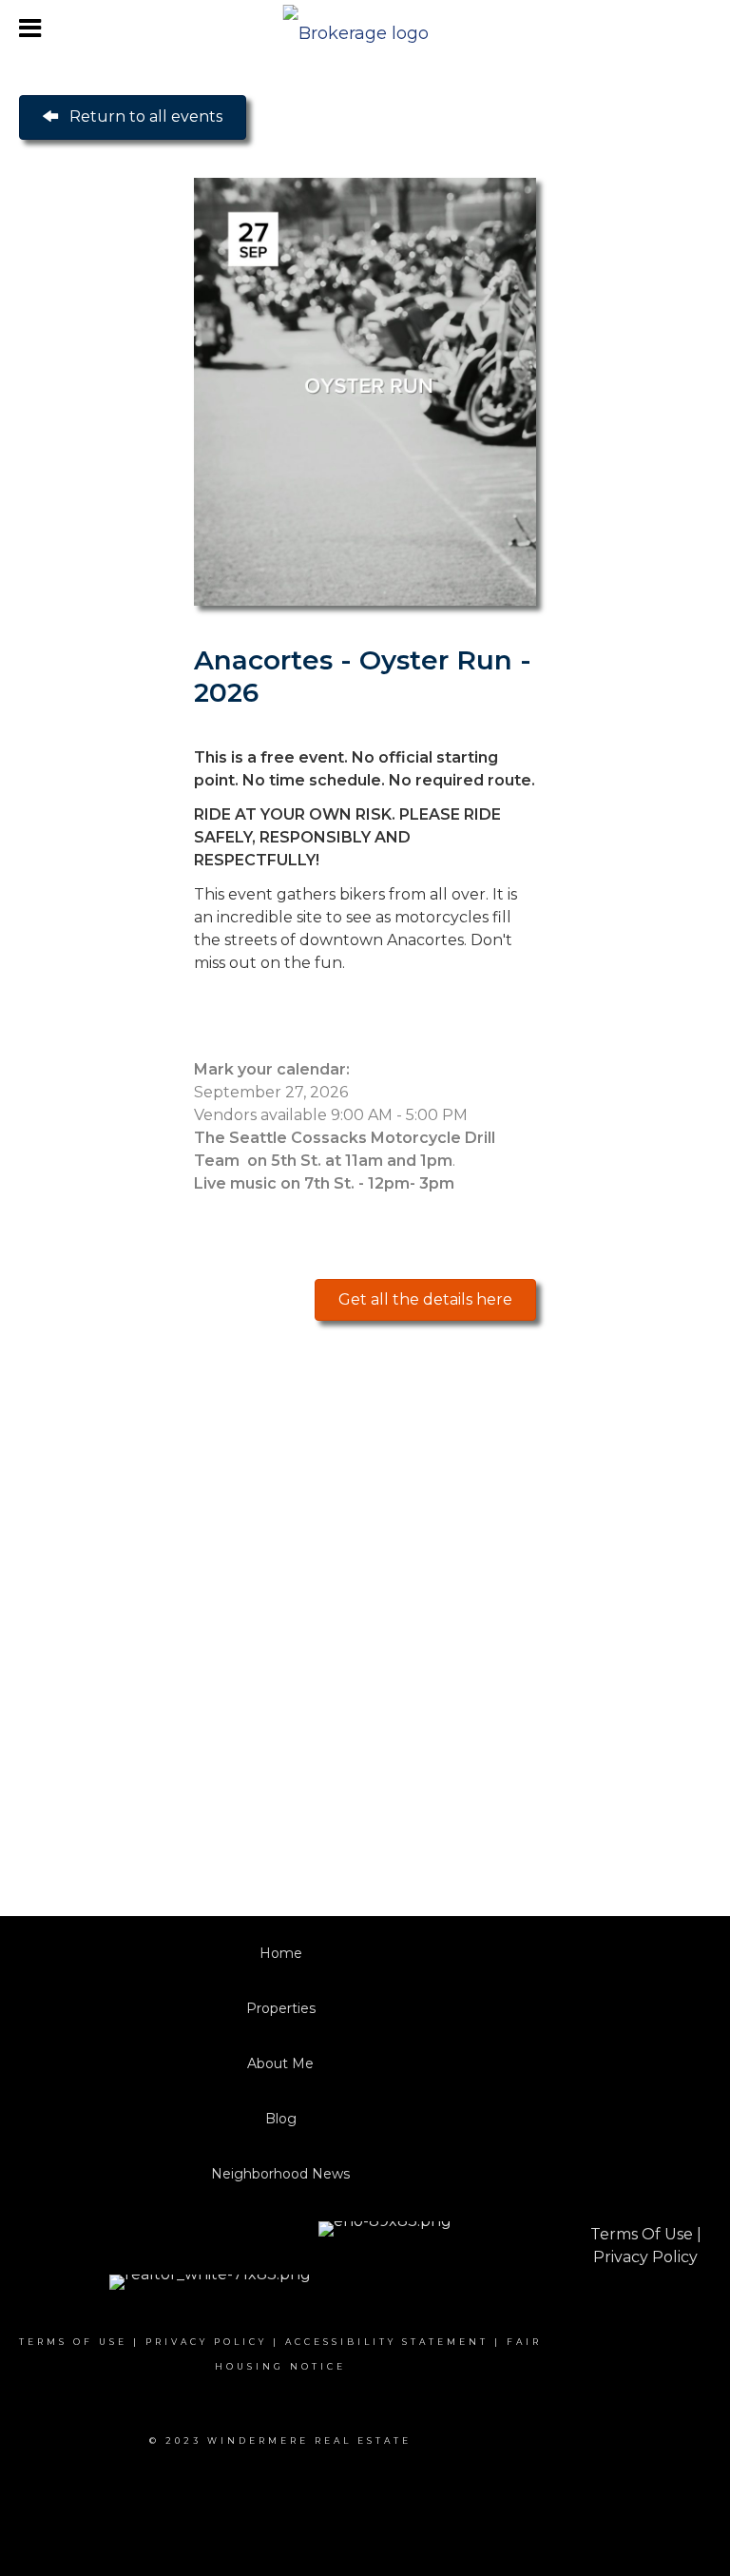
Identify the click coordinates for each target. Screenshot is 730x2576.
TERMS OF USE (73, 2342)
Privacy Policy (645, 2257)
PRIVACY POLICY (206, 2342)
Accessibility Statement (387, 2342)
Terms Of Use (642, 2234)
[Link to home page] (365, 29)
